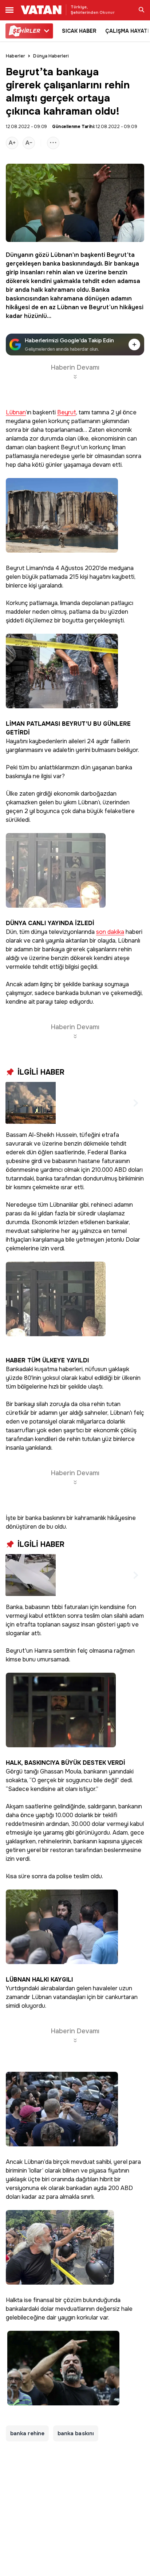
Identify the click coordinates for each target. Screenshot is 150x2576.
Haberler (15, 56)
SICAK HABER (79, 31)
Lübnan (62, 255)
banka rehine (27, 2433)
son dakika (110, 932)
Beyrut (117, 255)
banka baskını (76, 2433)
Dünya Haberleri (51, 56)
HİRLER (26, 31)
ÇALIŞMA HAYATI (127, 31)
